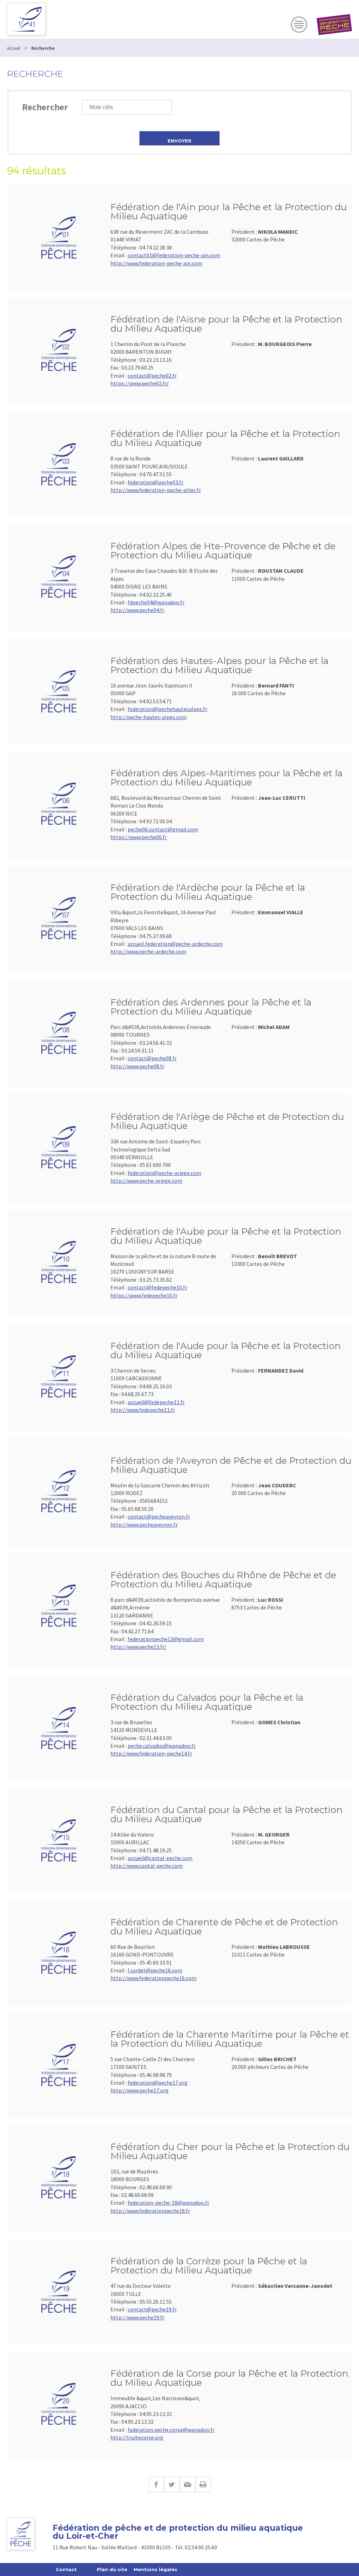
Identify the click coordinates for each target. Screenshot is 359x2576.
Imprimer (203, 2485)
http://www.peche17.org (140, 2090)
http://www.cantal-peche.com (147, 1866)
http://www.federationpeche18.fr (150, 2211)
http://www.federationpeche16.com (153, 1978)
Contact (66, 2569)
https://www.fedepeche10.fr (144, 1295)
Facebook (156, 2485)
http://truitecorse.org (137, 2437)
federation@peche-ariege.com (164, 1173)
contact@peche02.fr (152, 376)
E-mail (187, 2485)
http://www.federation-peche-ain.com (156, 263)
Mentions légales (155, 2569)
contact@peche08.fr (152, 1058)
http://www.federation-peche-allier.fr (156, 490)
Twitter (172, 2485)
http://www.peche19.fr (137, 2317)
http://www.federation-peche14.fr (151, 1753)
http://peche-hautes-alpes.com (148, 717)
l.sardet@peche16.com (155, 1970)
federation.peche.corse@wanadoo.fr (171, 2430)
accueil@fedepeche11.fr (156, 1402)
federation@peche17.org (158, 2083)
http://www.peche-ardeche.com (148, 951)
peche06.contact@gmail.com (163, 829)
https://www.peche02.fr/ (140, 383)
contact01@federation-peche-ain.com (174, 255)
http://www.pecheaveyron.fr (144, 1525)
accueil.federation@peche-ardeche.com (175, 944)
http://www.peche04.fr (137, 610)
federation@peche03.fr (155, 482)
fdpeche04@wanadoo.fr (156, 602)
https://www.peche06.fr (139, 837)
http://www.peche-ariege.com (146, 1181)
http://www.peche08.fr (137, 1066)
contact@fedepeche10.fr (157, 1287)
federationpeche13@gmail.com (166, 1639)
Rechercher (45, 107)
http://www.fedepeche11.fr (143, 1410)
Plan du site (112, 2569)
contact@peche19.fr (152, 2309)
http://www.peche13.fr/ (138, 1647)
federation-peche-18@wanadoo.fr (168, 2203)
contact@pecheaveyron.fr (159, 1516)
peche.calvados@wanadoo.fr (162, 1746)
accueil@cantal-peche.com (160, 1858)
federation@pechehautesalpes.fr (167, 709)
